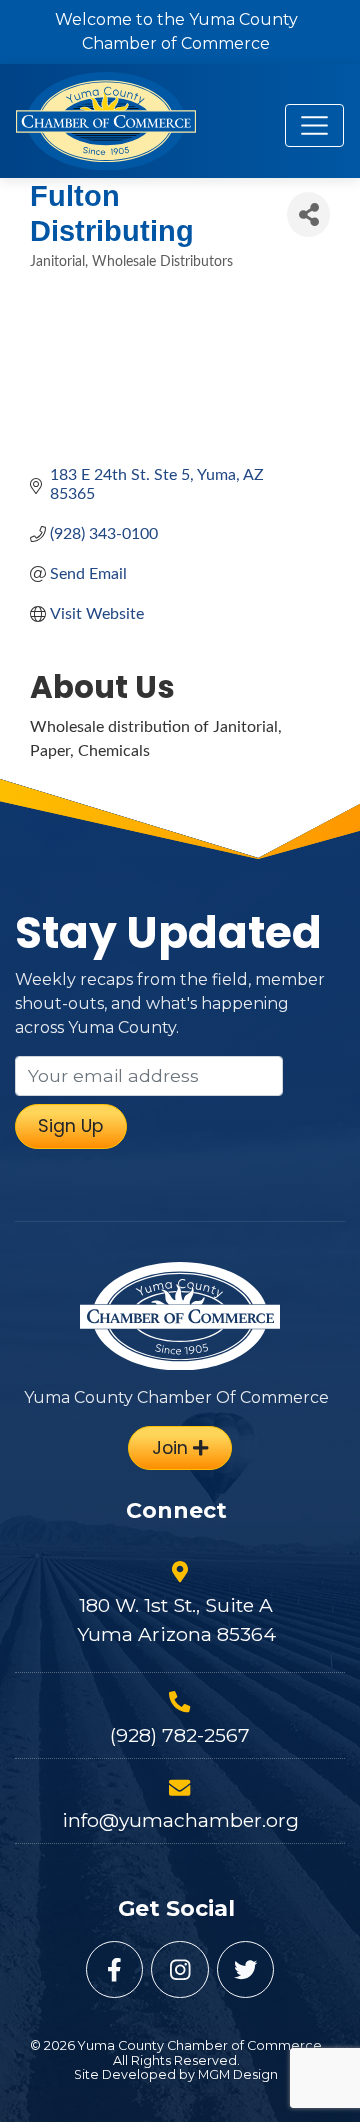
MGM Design (238, 2074)
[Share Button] (308, 214)
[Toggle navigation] (314, 125)
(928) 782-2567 (180, 1735)
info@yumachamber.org (180, 1820)
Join (172, 1448)
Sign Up (70, 1126)
